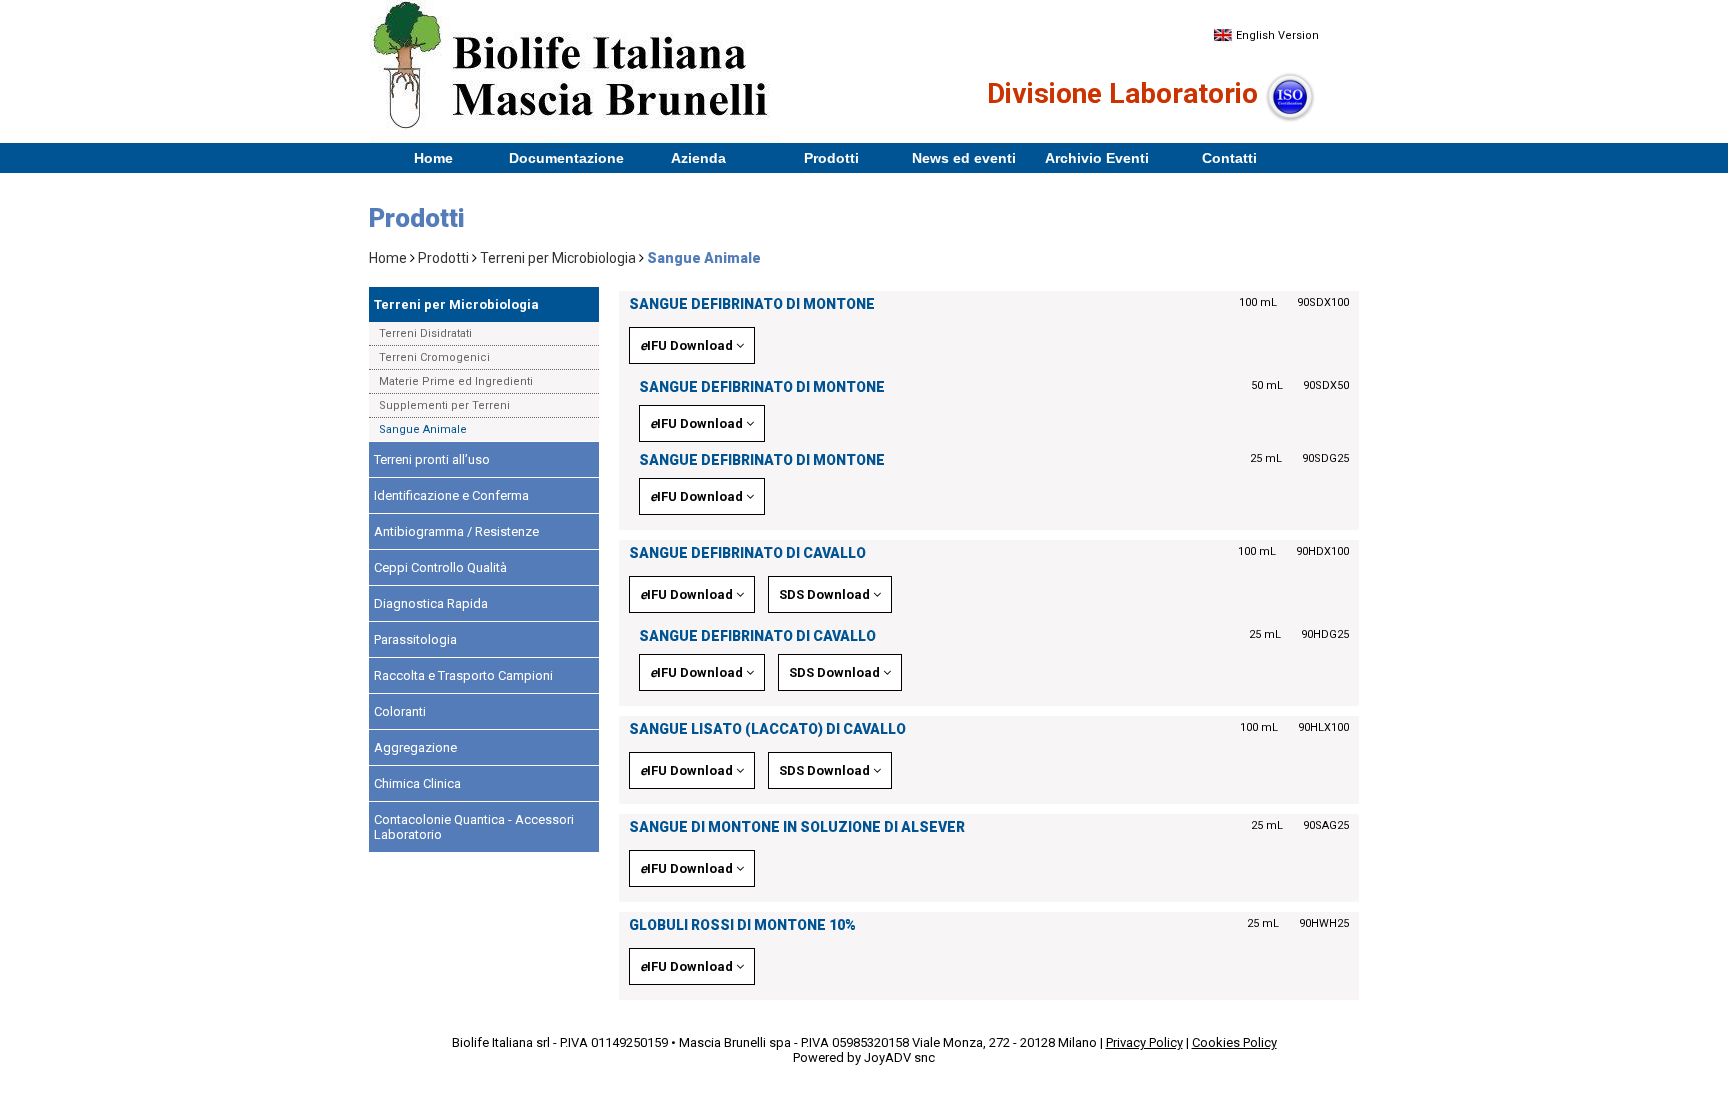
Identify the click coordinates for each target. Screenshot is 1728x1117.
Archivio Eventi (1097, 158)
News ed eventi (964, 158)
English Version (1276, 35)
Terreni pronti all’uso (432, 459)
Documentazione (566, 158)
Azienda (698, 158)
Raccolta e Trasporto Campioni (463, 675)
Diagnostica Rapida (431, 603)
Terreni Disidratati (425, 333)
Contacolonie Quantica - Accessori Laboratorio (474, 827)
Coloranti (400, 711)
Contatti (1229, 158)
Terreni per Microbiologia (558, 258)
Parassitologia (415, 639)
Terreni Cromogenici (434, 357)
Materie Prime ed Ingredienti (456, 381)
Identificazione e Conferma (451, 495)
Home (433, 158)
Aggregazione (415, 747)
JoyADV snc (899, 1057)
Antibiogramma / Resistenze (456, 531)
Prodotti (831, 158)
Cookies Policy (1234, 1042)
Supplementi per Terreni (444, 405)
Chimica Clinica (417, 783)
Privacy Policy (1144, 1042)
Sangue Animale (423, 429)
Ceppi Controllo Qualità (440, 567)
